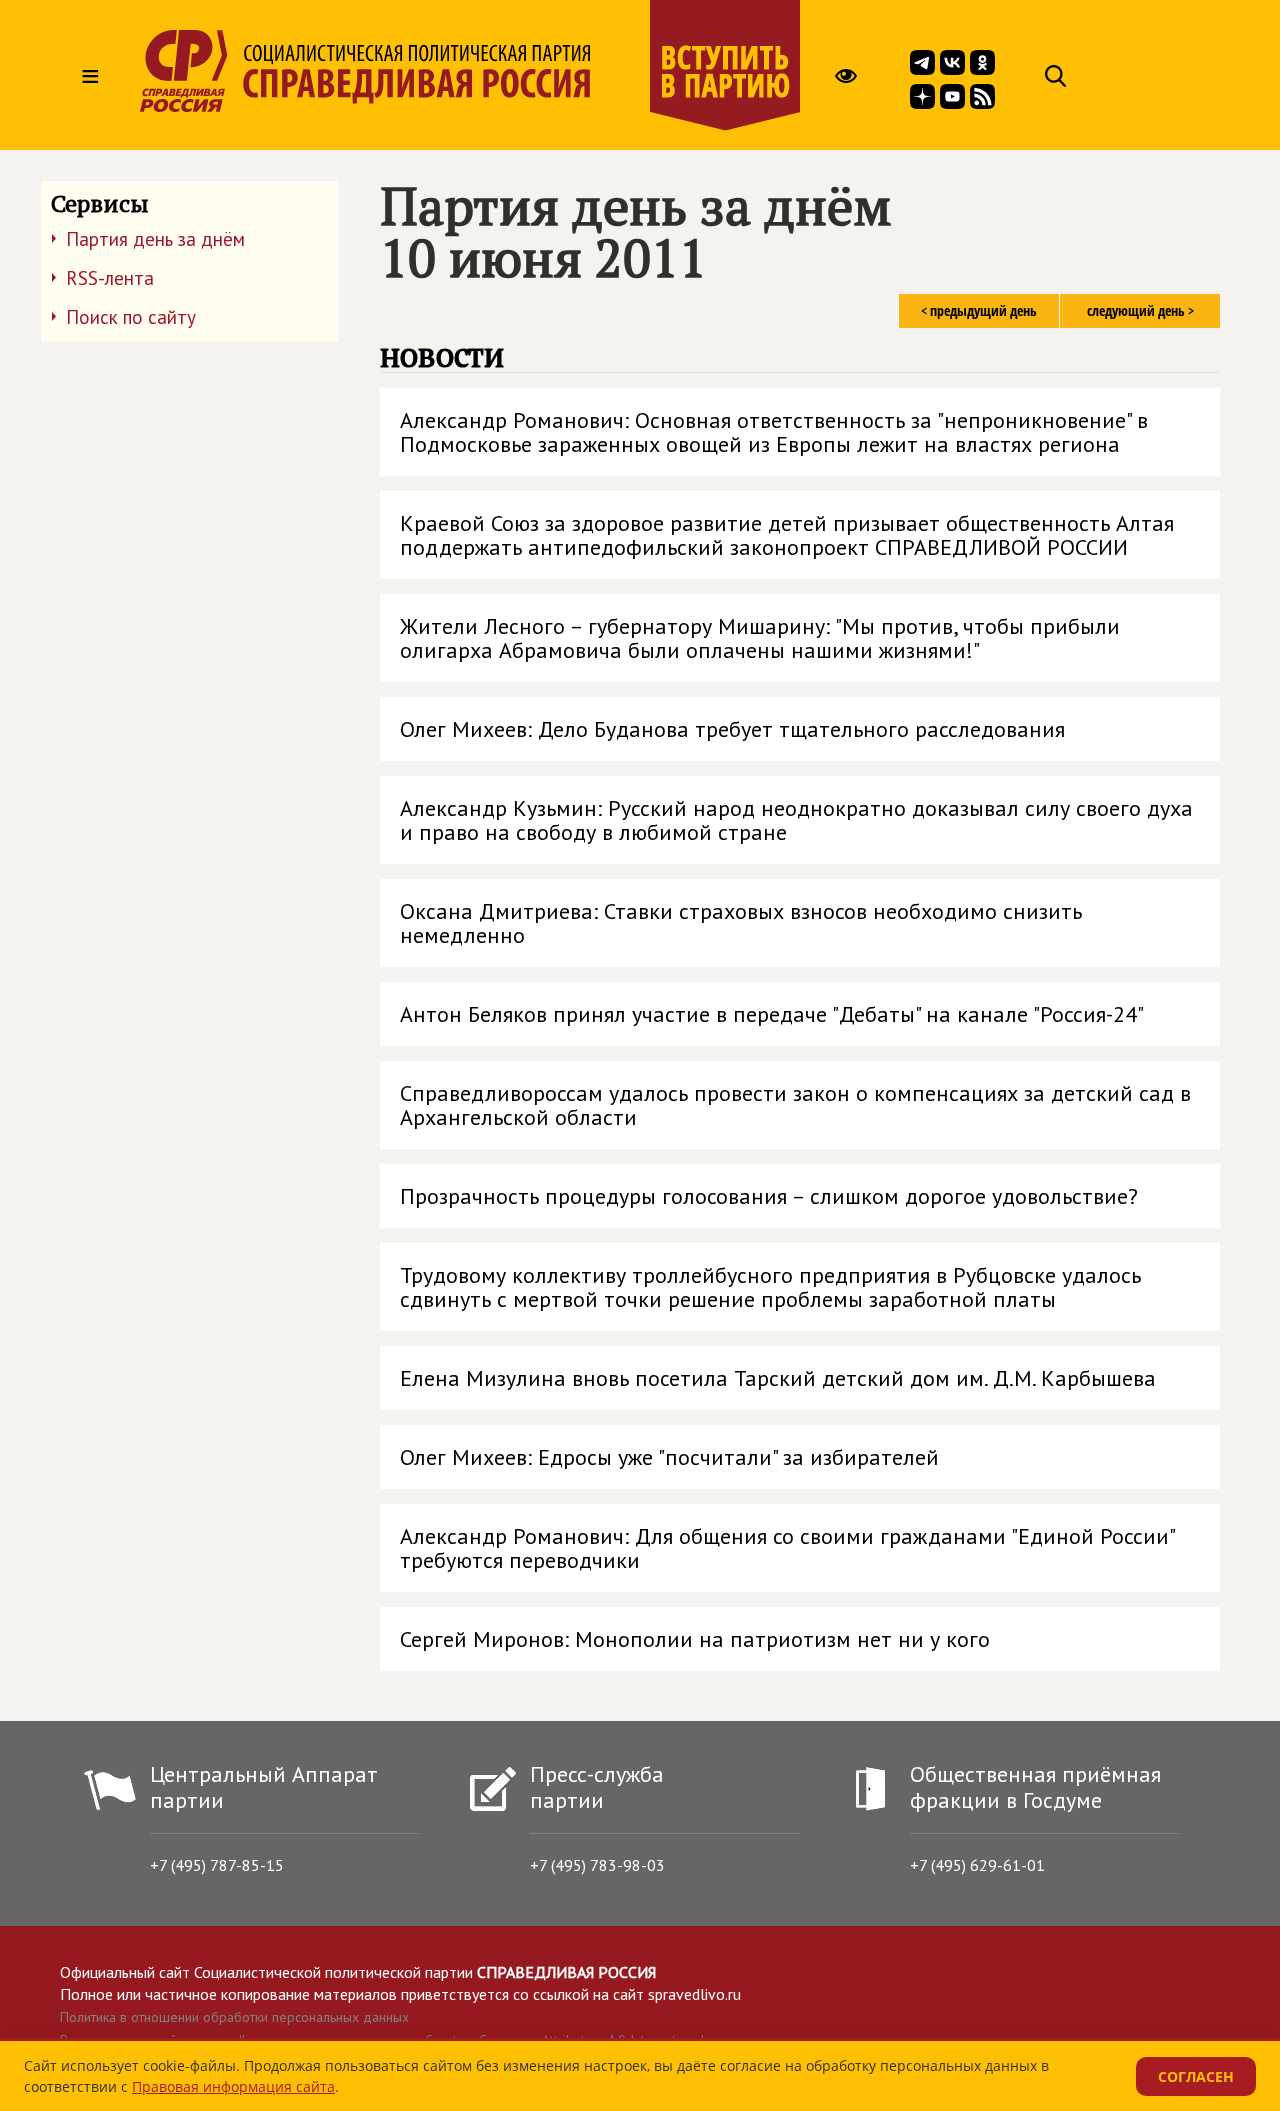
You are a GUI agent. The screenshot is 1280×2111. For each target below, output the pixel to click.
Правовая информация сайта (233, 2086)
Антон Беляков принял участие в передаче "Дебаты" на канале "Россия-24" (772, 1014)
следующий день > (1140, 310)
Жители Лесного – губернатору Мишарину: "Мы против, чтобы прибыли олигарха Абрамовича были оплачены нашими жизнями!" (760, 638)
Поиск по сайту (131, 317)
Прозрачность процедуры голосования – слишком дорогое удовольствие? (769, 1196)
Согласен (1196, 2076)
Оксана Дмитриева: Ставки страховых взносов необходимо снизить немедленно (741, 923)
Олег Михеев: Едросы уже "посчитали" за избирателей (669, 1457)
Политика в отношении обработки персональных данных (234, 2017)
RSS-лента (110, 278)
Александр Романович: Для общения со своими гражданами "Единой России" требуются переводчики (788, 1548)
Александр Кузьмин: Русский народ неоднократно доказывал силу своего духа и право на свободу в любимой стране (796, 820)
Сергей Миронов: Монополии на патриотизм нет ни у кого (695, 1639)
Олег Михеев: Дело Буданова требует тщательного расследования (732, 729)
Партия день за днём (155, 239)
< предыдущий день (979, 310)
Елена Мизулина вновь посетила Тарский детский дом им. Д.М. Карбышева (778, 1378)
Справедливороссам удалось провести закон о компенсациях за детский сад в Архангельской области (795, 1105)
